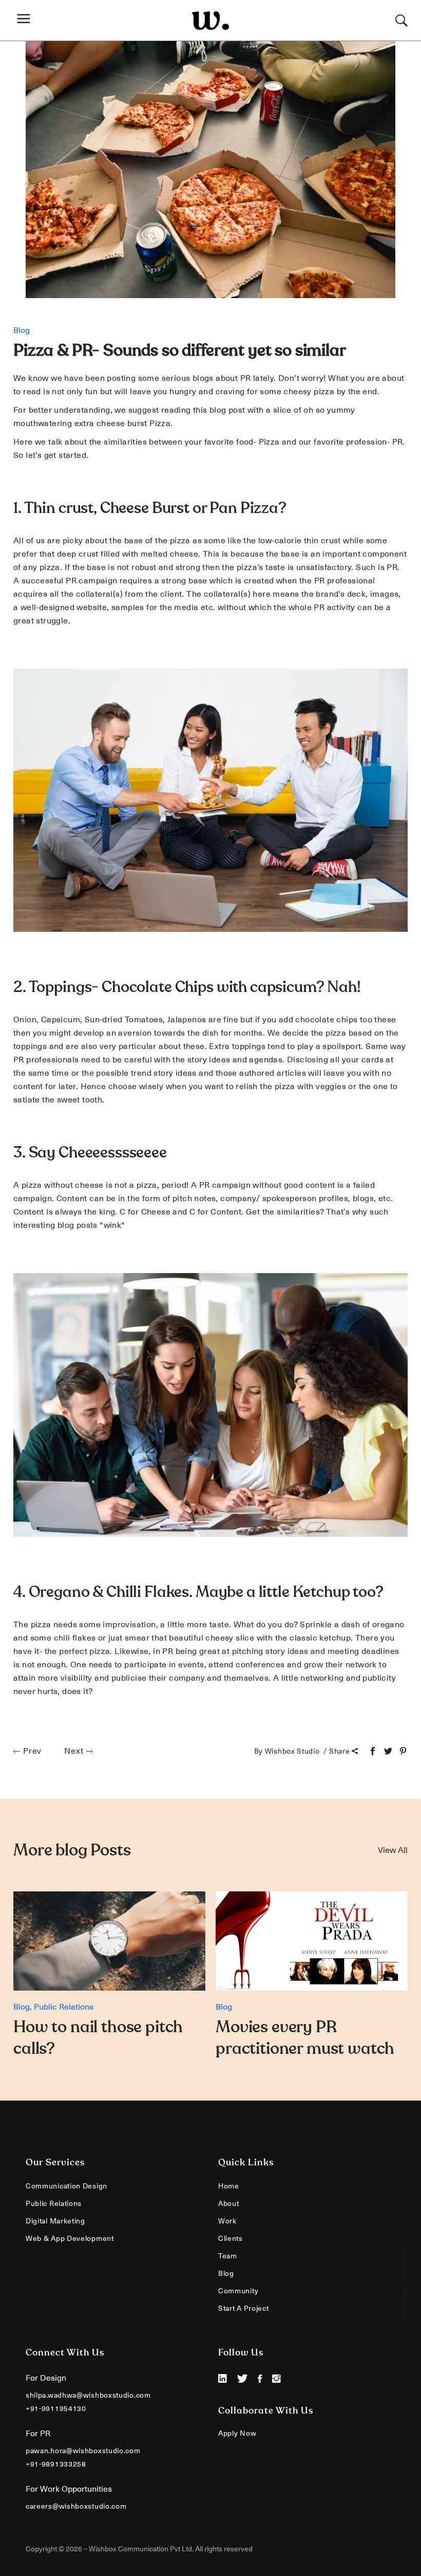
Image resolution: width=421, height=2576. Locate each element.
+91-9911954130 (56, 2408)
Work (227, 2221)
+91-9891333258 (56, 2464)
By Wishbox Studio (288, 1751)
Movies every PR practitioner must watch (305, 2038)
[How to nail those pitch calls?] (109, 1941)
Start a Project (244, 2308)
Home (229, 2186)
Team (228, 2256)
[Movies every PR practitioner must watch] (312, 1941)
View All (393, 1850)
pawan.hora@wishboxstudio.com (83, 2451)
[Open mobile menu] (26, 20)
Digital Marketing (55, 2221)
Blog (22, 330)
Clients (231, 2238)
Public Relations (64, 2007)
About (229, 2203)
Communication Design (66, 2186)
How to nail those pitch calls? (98, 2038)
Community (238, 2291)
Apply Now (237, 2433)
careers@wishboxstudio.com (76, 2506)
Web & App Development (70, 2238)
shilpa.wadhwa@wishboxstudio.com (88, 2395)
